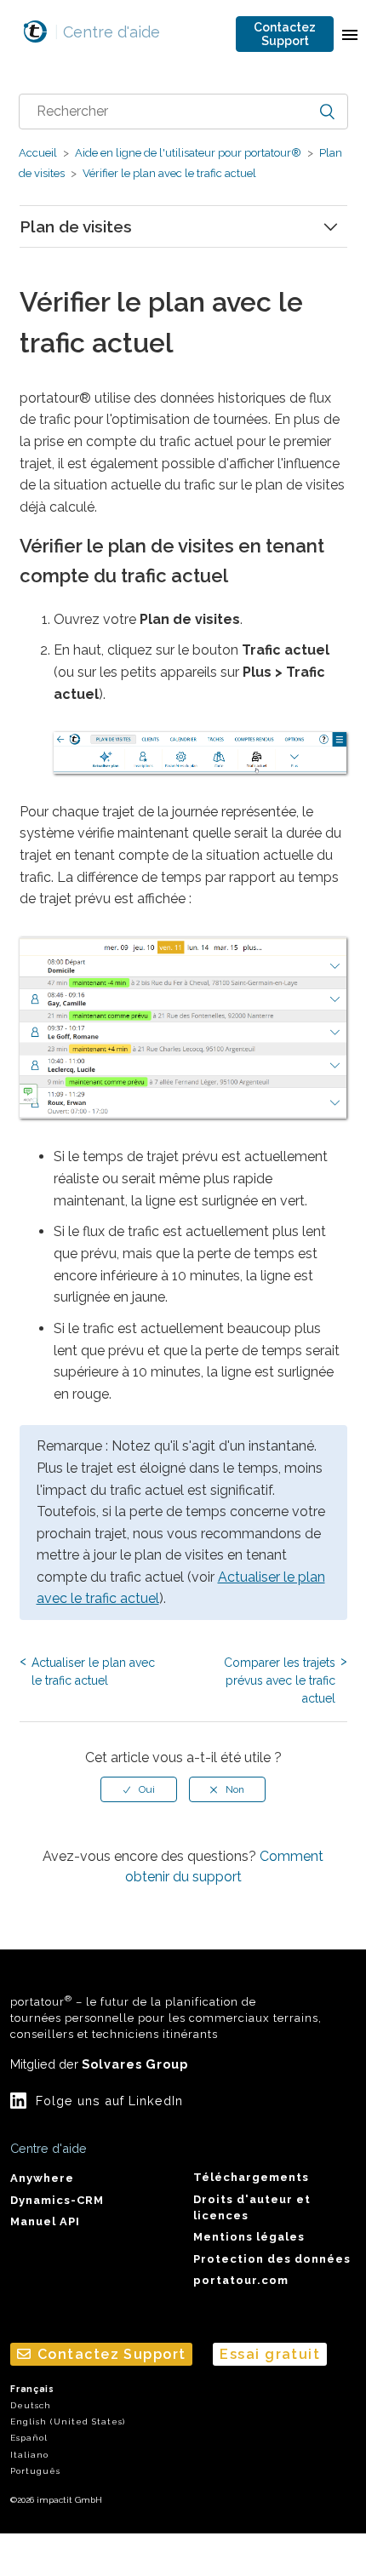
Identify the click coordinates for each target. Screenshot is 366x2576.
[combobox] (183, 112)
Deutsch (31, 2405)
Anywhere (42, 2178)
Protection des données (272, 2259)
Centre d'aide (107, 32)
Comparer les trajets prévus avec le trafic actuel (280, 1680)
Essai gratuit (270, 2354)
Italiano (29, 2455)
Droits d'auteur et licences (252, 2207)
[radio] (139, 1789)
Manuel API (45, 2221)
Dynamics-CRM (57, 2200)
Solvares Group (135, 2064)
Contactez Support (285, 34)
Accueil (38, 153)
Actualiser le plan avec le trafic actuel (93, 1672)
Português (35, 2471)
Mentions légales (249, 2237)
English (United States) (68, 2421)
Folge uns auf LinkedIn (109, 2101)
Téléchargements (251, 2177)
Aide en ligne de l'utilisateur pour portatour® (188, 153)
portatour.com (241, 2280)
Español (29, 2438)
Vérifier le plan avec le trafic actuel (168, 173)
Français (32, 2389)
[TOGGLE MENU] (350, 34)
